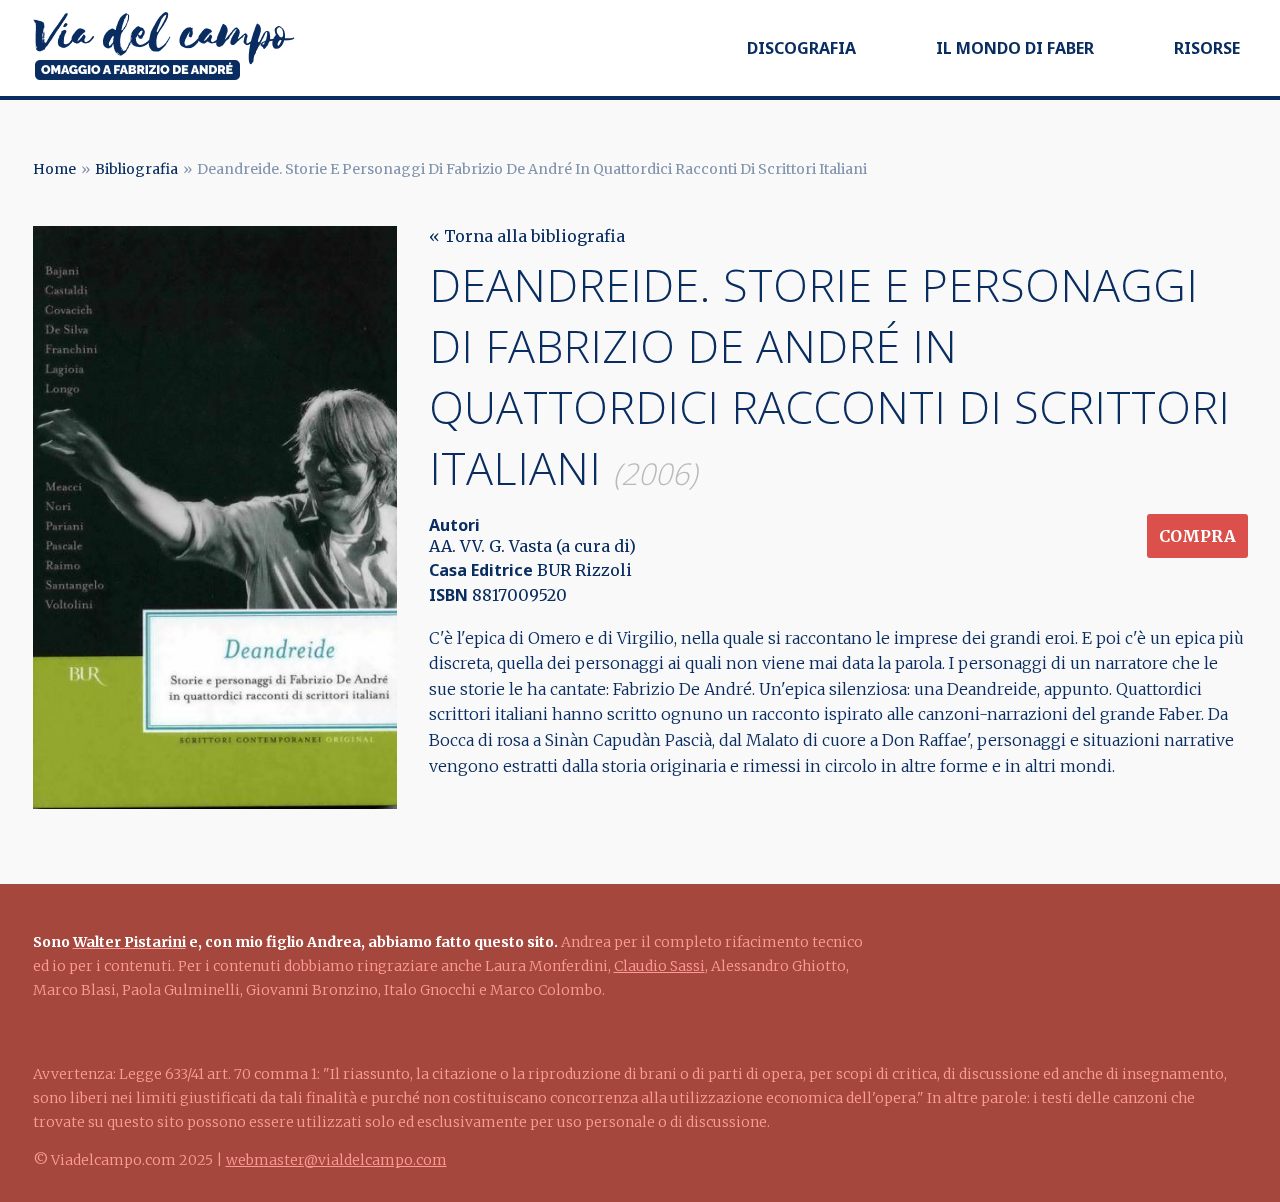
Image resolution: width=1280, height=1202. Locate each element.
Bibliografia (136, 169)
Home (54, 169)
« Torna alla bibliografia (527, 236)
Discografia (801, 48)
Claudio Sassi (659, 966)
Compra (1197, 536)
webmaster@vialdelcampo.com (336, 1160)
